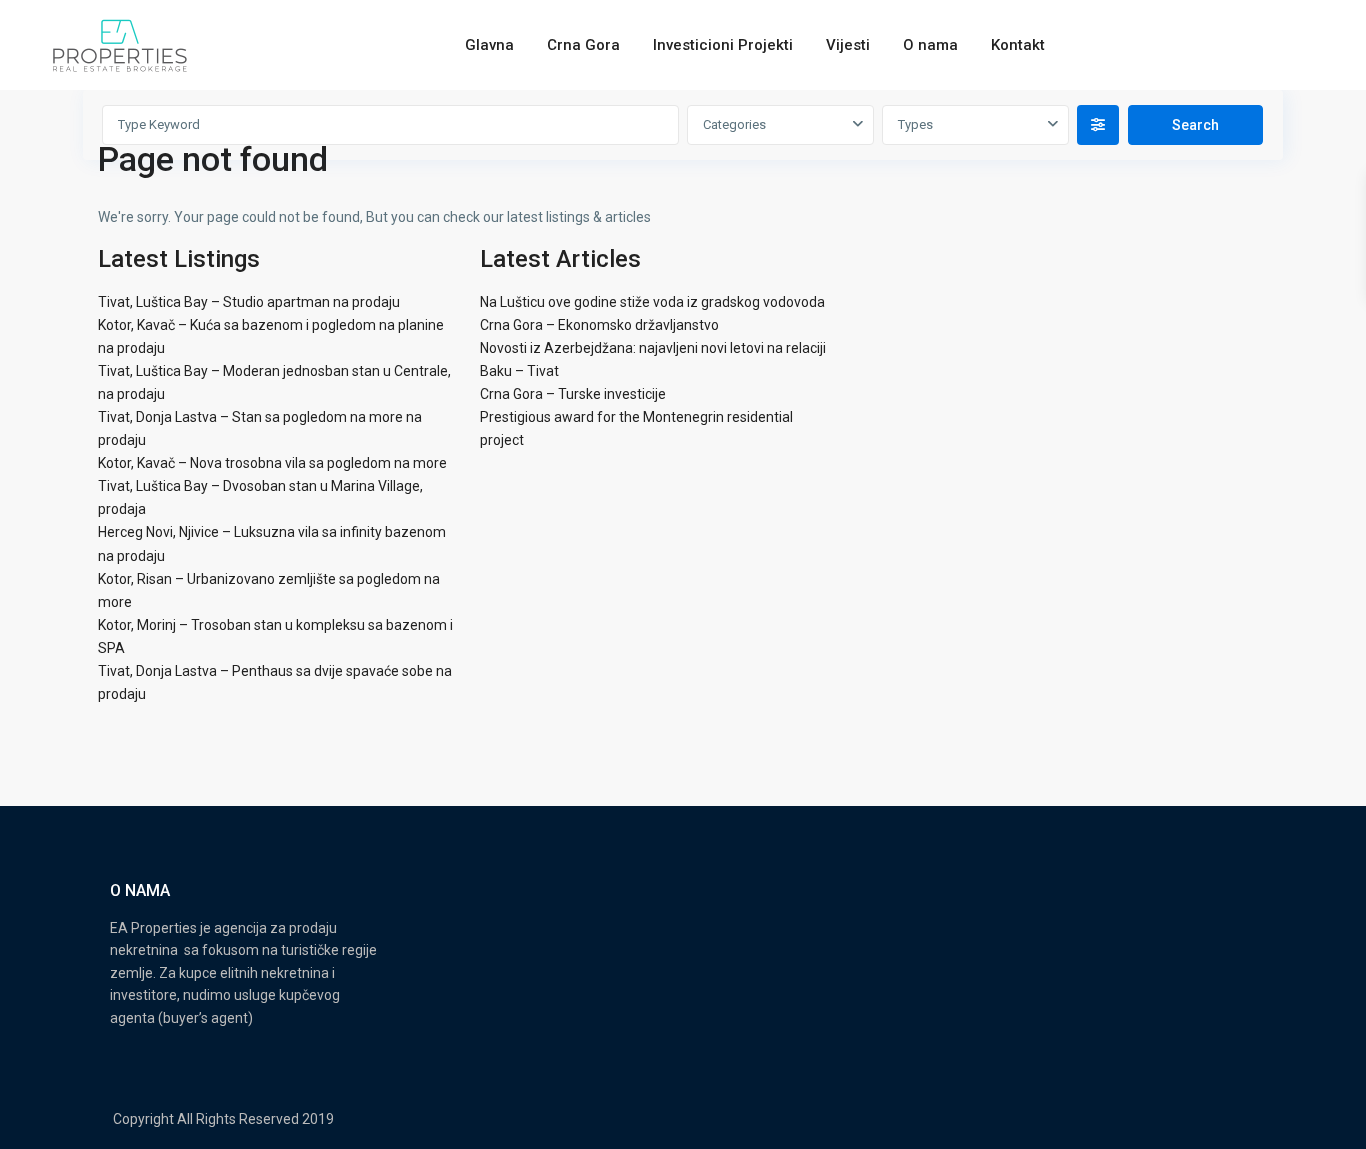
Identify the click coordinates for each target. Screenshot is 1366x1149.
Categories (734, 124)
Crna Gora (583, 45)
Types (915, 124)
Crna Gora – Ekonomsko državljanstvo (599, 325)
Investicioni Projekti (723, 45)
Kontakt (1018, 45)
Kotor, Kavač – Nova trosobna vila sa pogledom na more (272, 463)
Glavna (489, 45)
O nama (930, 45)
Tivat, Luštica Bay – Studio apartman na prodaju (249, 302)
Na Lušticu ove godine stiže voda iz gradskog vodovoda (652, 302)
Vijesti (848, 45)
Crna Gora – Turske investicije (573, 394)
